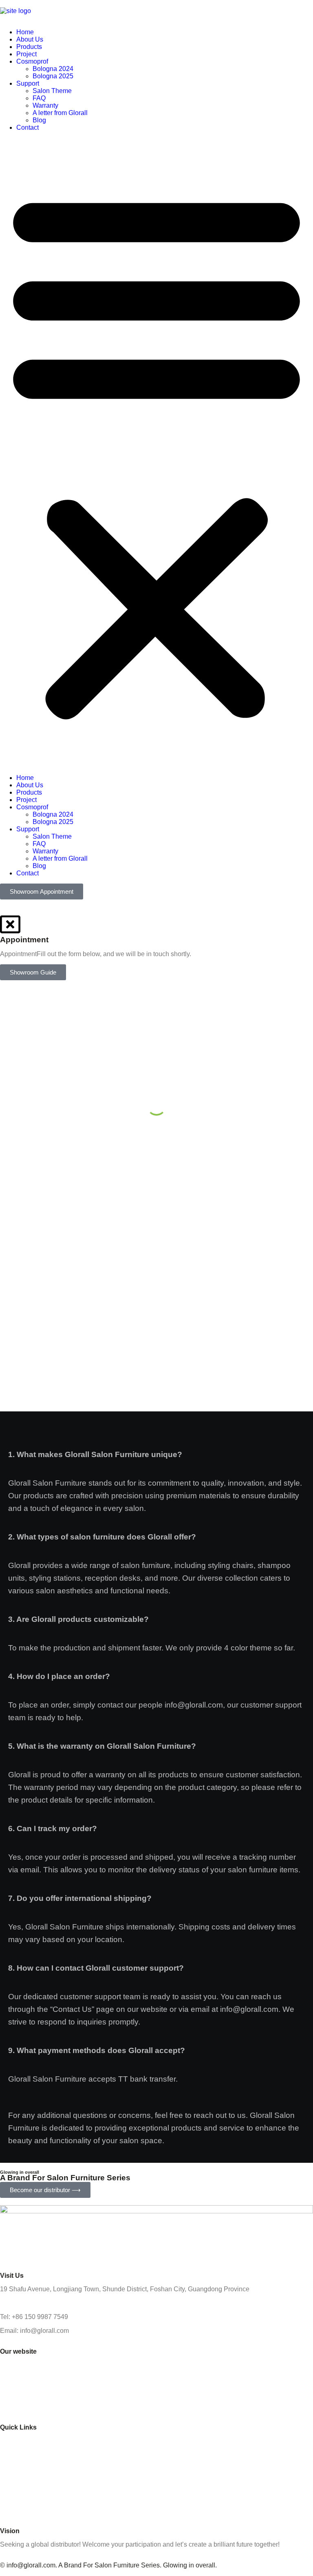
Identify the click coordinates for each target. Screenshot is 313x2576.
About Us (30, 39)
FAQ (39, 98)
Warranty (45, 105)
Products (29, 47)
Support (28, 83)
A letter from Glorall (60, 113)
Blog (39, 120)
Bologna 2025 (53, 76)
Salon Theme (52, 91)
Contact (28, 127)
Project (26, 54)
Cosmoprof (32, 61)
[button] (156, 453)
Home (25, 32)
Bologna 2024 (53, 69)
